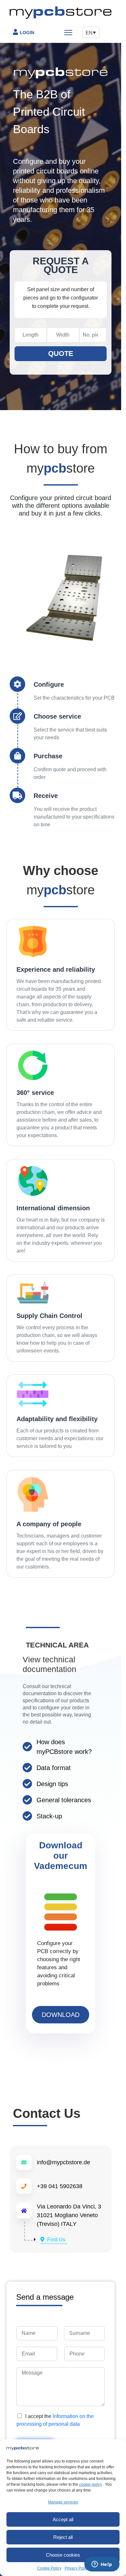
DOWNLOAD (61, 2015)
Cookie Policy (49, 2568)
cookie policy (91, 2484)
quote (61, 354)
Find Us (56, 2240)
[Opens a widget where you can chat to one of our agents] (102, 2565)
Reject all (63, 2537)
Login (27, 33)
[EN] (84, 32)
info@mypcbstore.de (63, 2162)
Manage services (63, 2502)
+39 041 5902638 (60, 2186)
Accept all (63, 2519)
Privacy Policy (77, 2568)
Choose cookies (63, 2555)
